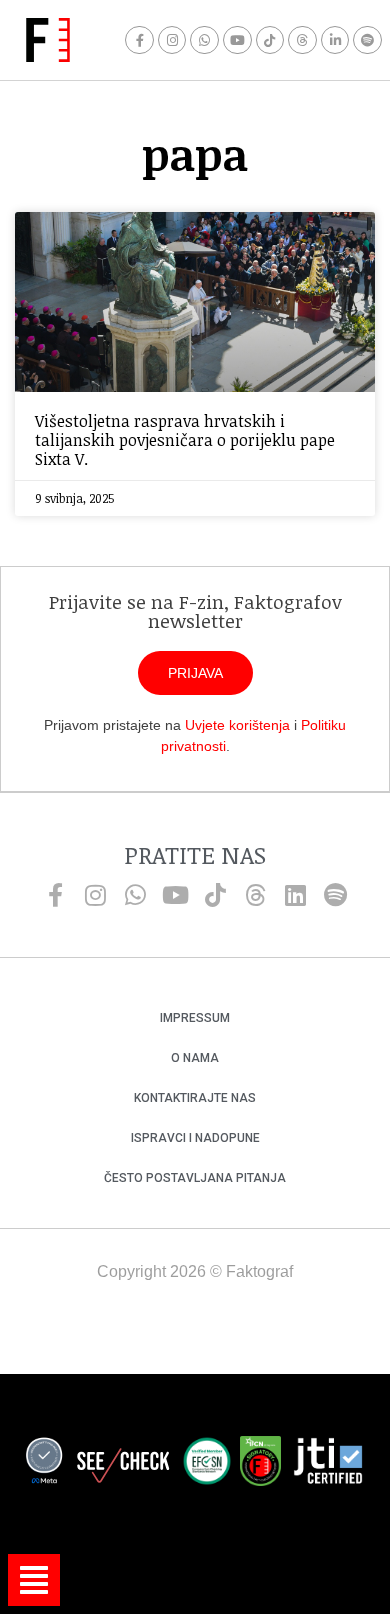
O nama (195, 1058)
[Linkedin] (295, 895)
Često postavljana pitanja (195, 1178)
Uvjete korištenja (237, 725)
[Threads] (302, 40)
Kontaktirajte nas (195, 1098)
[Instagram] (172, 40)
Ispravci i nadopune (195, 1138)
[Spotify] (367, 40)
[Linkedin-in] (335, 40)
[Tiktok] (270, 40)
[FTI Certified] (328, 1464)
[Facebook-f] (139, 40)
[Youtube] (237, 40)
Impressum (195, 1018)
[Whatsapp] (204, 40)
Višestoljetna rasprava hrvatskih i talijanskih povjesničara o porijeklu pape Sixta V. (185, 440)
